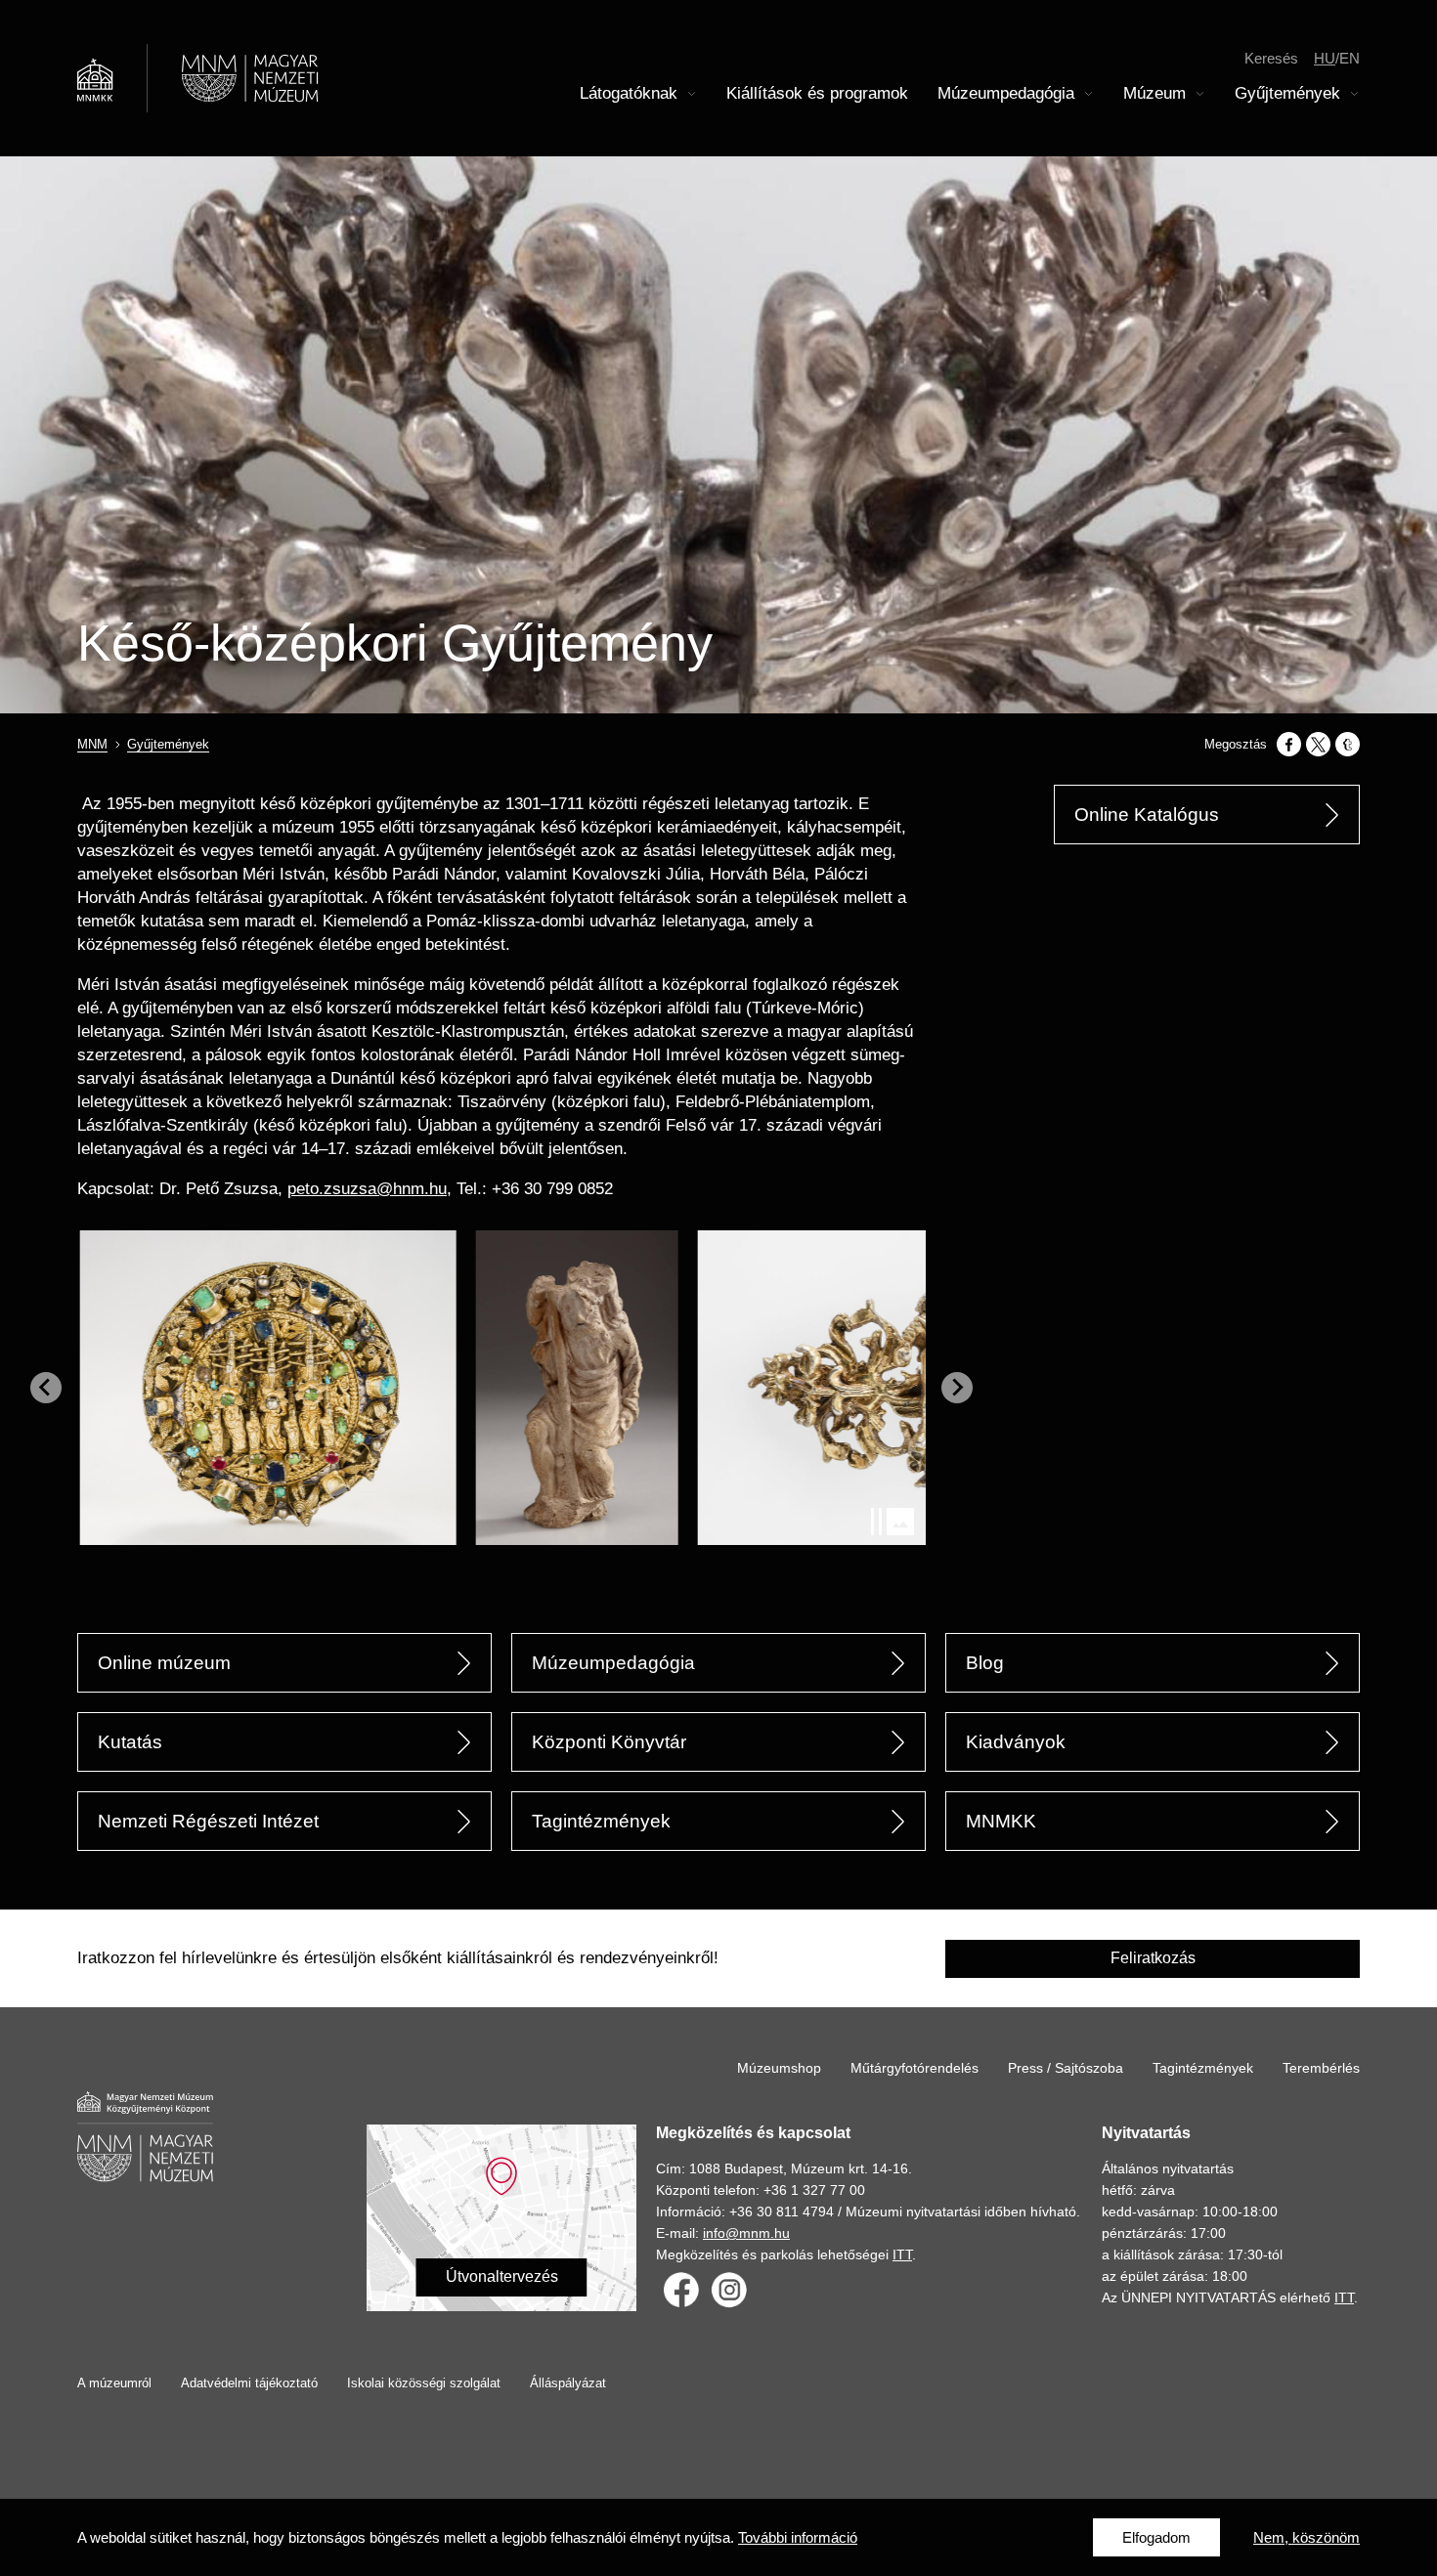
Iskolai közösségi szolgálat (424, 2383)
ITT (902, 2254)
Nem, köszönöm (1306, 2537)
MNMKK (1001, 1821)
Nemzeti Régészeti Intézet (208, 1821)
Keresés (1271, 58)
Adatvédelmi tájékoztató (249, 2383)
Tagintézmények (601, 1821)
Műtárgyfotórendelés (914, 2068)
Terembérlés (1321, 2068)
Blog (985, 1663)
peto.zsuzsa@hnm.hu (367, 1189)
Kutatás (130, 1742)
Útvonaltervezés (502, 2276)
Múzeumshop (779, 2068)
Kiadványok (1016, 1742)
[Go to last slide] (46, 1388)
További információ (798, 2537)
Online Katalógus (1147, 815)
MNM (92, 744)
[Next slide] (957, 1388)
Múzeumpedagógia (613, 1663)
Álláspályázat (568, 2383)
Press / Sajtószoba (1066, 2068)
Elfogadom (1156, 2537)
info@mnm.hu (746, 2233)
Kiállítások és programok (817, 93)
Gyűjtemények (168, 744)
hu (1325, 58)
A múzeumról (114, 2383)
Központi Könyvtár (609, 1742)
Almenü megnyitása (692, 94)
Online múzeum (164, 1663)
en (1350, 58)
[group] (277, 1388)
